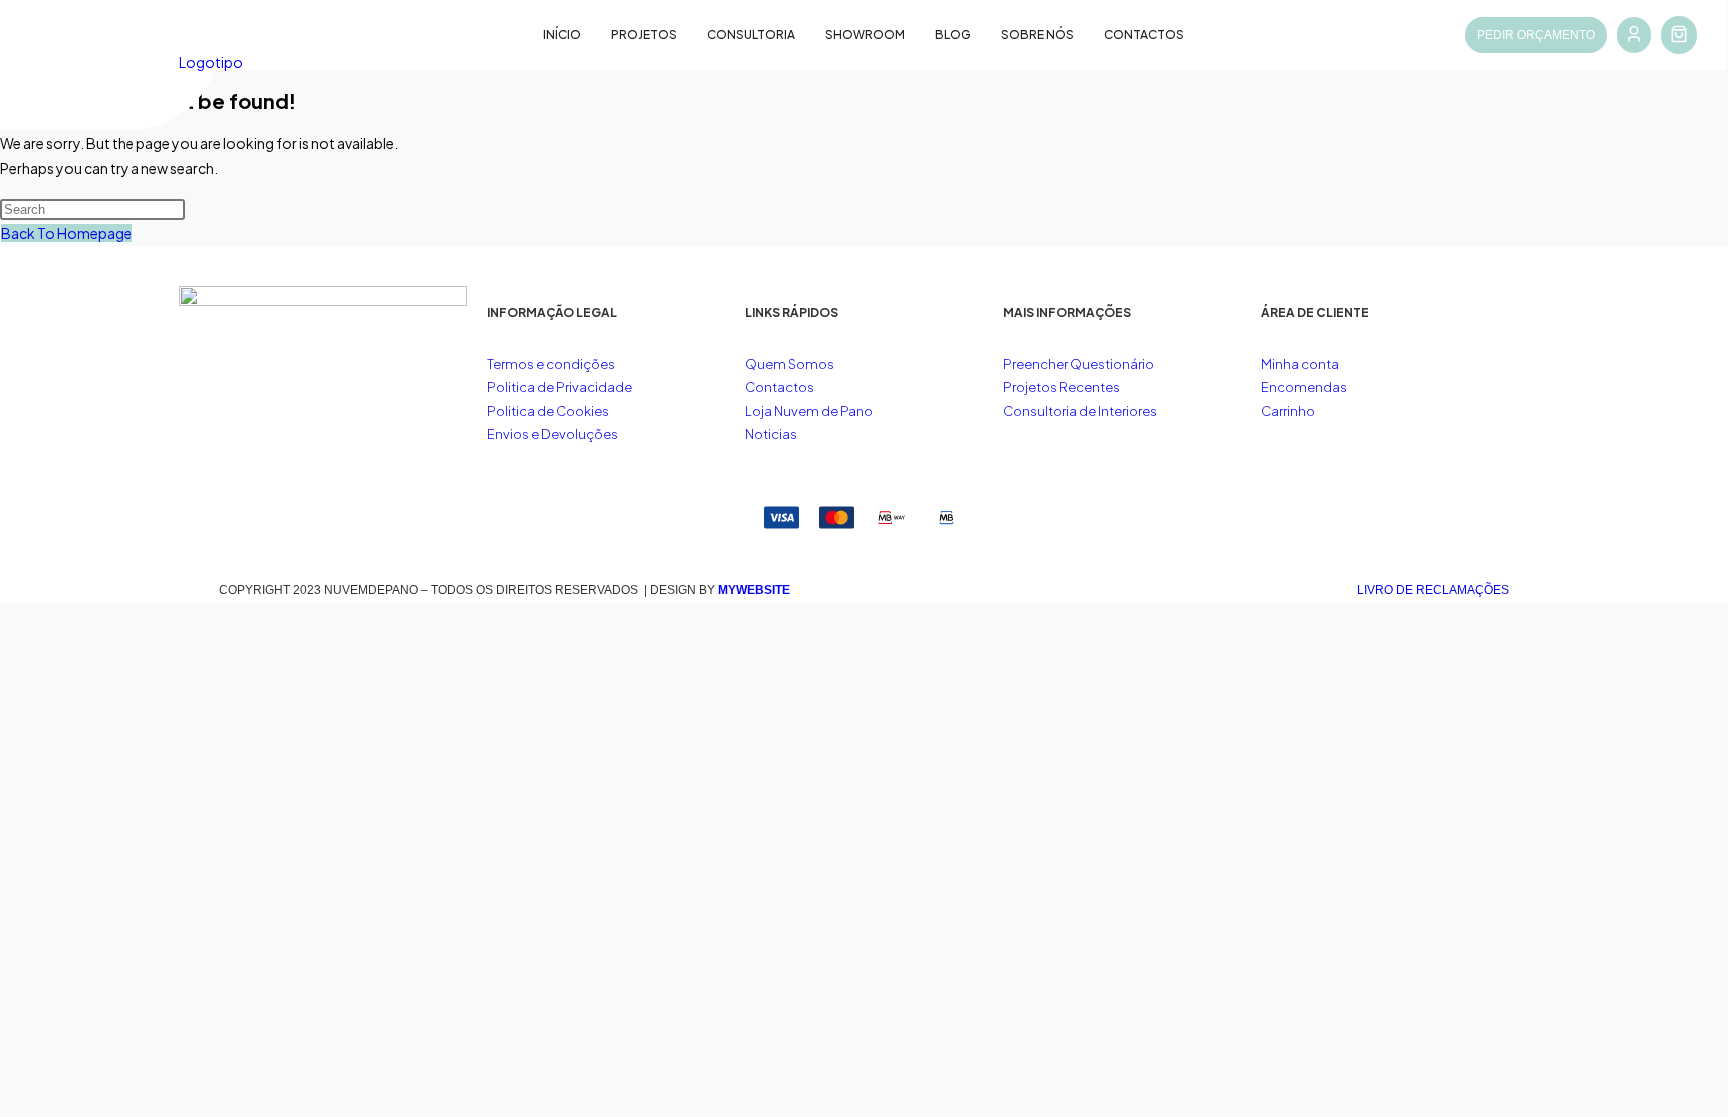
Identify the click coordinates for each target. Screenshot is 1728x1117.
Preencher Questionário (1078, 364)
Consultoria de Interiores (1081, 411)
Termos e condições (552, 364)
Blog (953, 34)
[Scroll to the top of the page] (5, 615)
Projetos (644, 34)
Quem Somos (789, 364)
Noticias (771, 434)
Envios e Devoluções (552, 434)
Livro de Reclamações (1433, 590)
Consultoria (751, 34)
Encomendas (1304, 387)
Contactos (1144, 34)
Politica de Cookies (548, 411)
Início (562, 34)
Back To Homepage (66, 233)
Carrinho (1288, 411)
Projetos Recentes (1061, 387)
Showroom (865, 34)
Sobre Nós (1037, 34)
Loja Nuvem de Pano (809, 411)
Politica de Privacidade (559, 387)
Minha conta (1300, 364)
